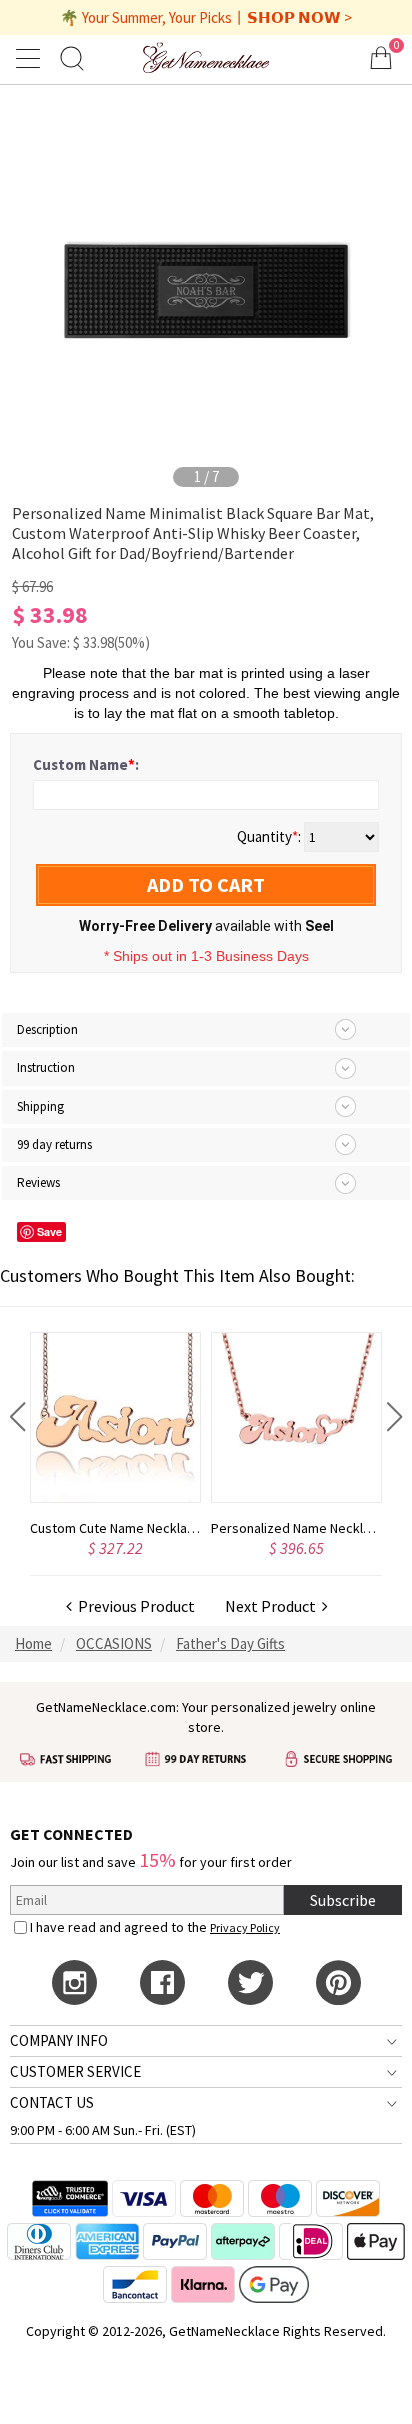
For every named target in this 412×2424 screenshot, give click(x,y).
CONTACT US (52, 2102)
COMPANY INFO (59, 2040)
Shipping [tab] (40, 1106)
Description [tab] (47, 1029)
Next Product (273, 1606)
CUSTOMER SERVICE (75, 2071)
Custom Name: (86, 764)
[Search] (72, 57)
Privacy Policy (245, 1927)
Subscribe (343, 1900)
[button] (17, 1417)
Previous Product (133, 1606)
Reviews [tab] (38, 1182)
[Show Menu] (31, 58)
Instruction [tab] (46, 1067)
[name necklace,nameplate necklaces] (206, 57)
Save (49, 1231)
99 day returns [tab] (54, 1144)
